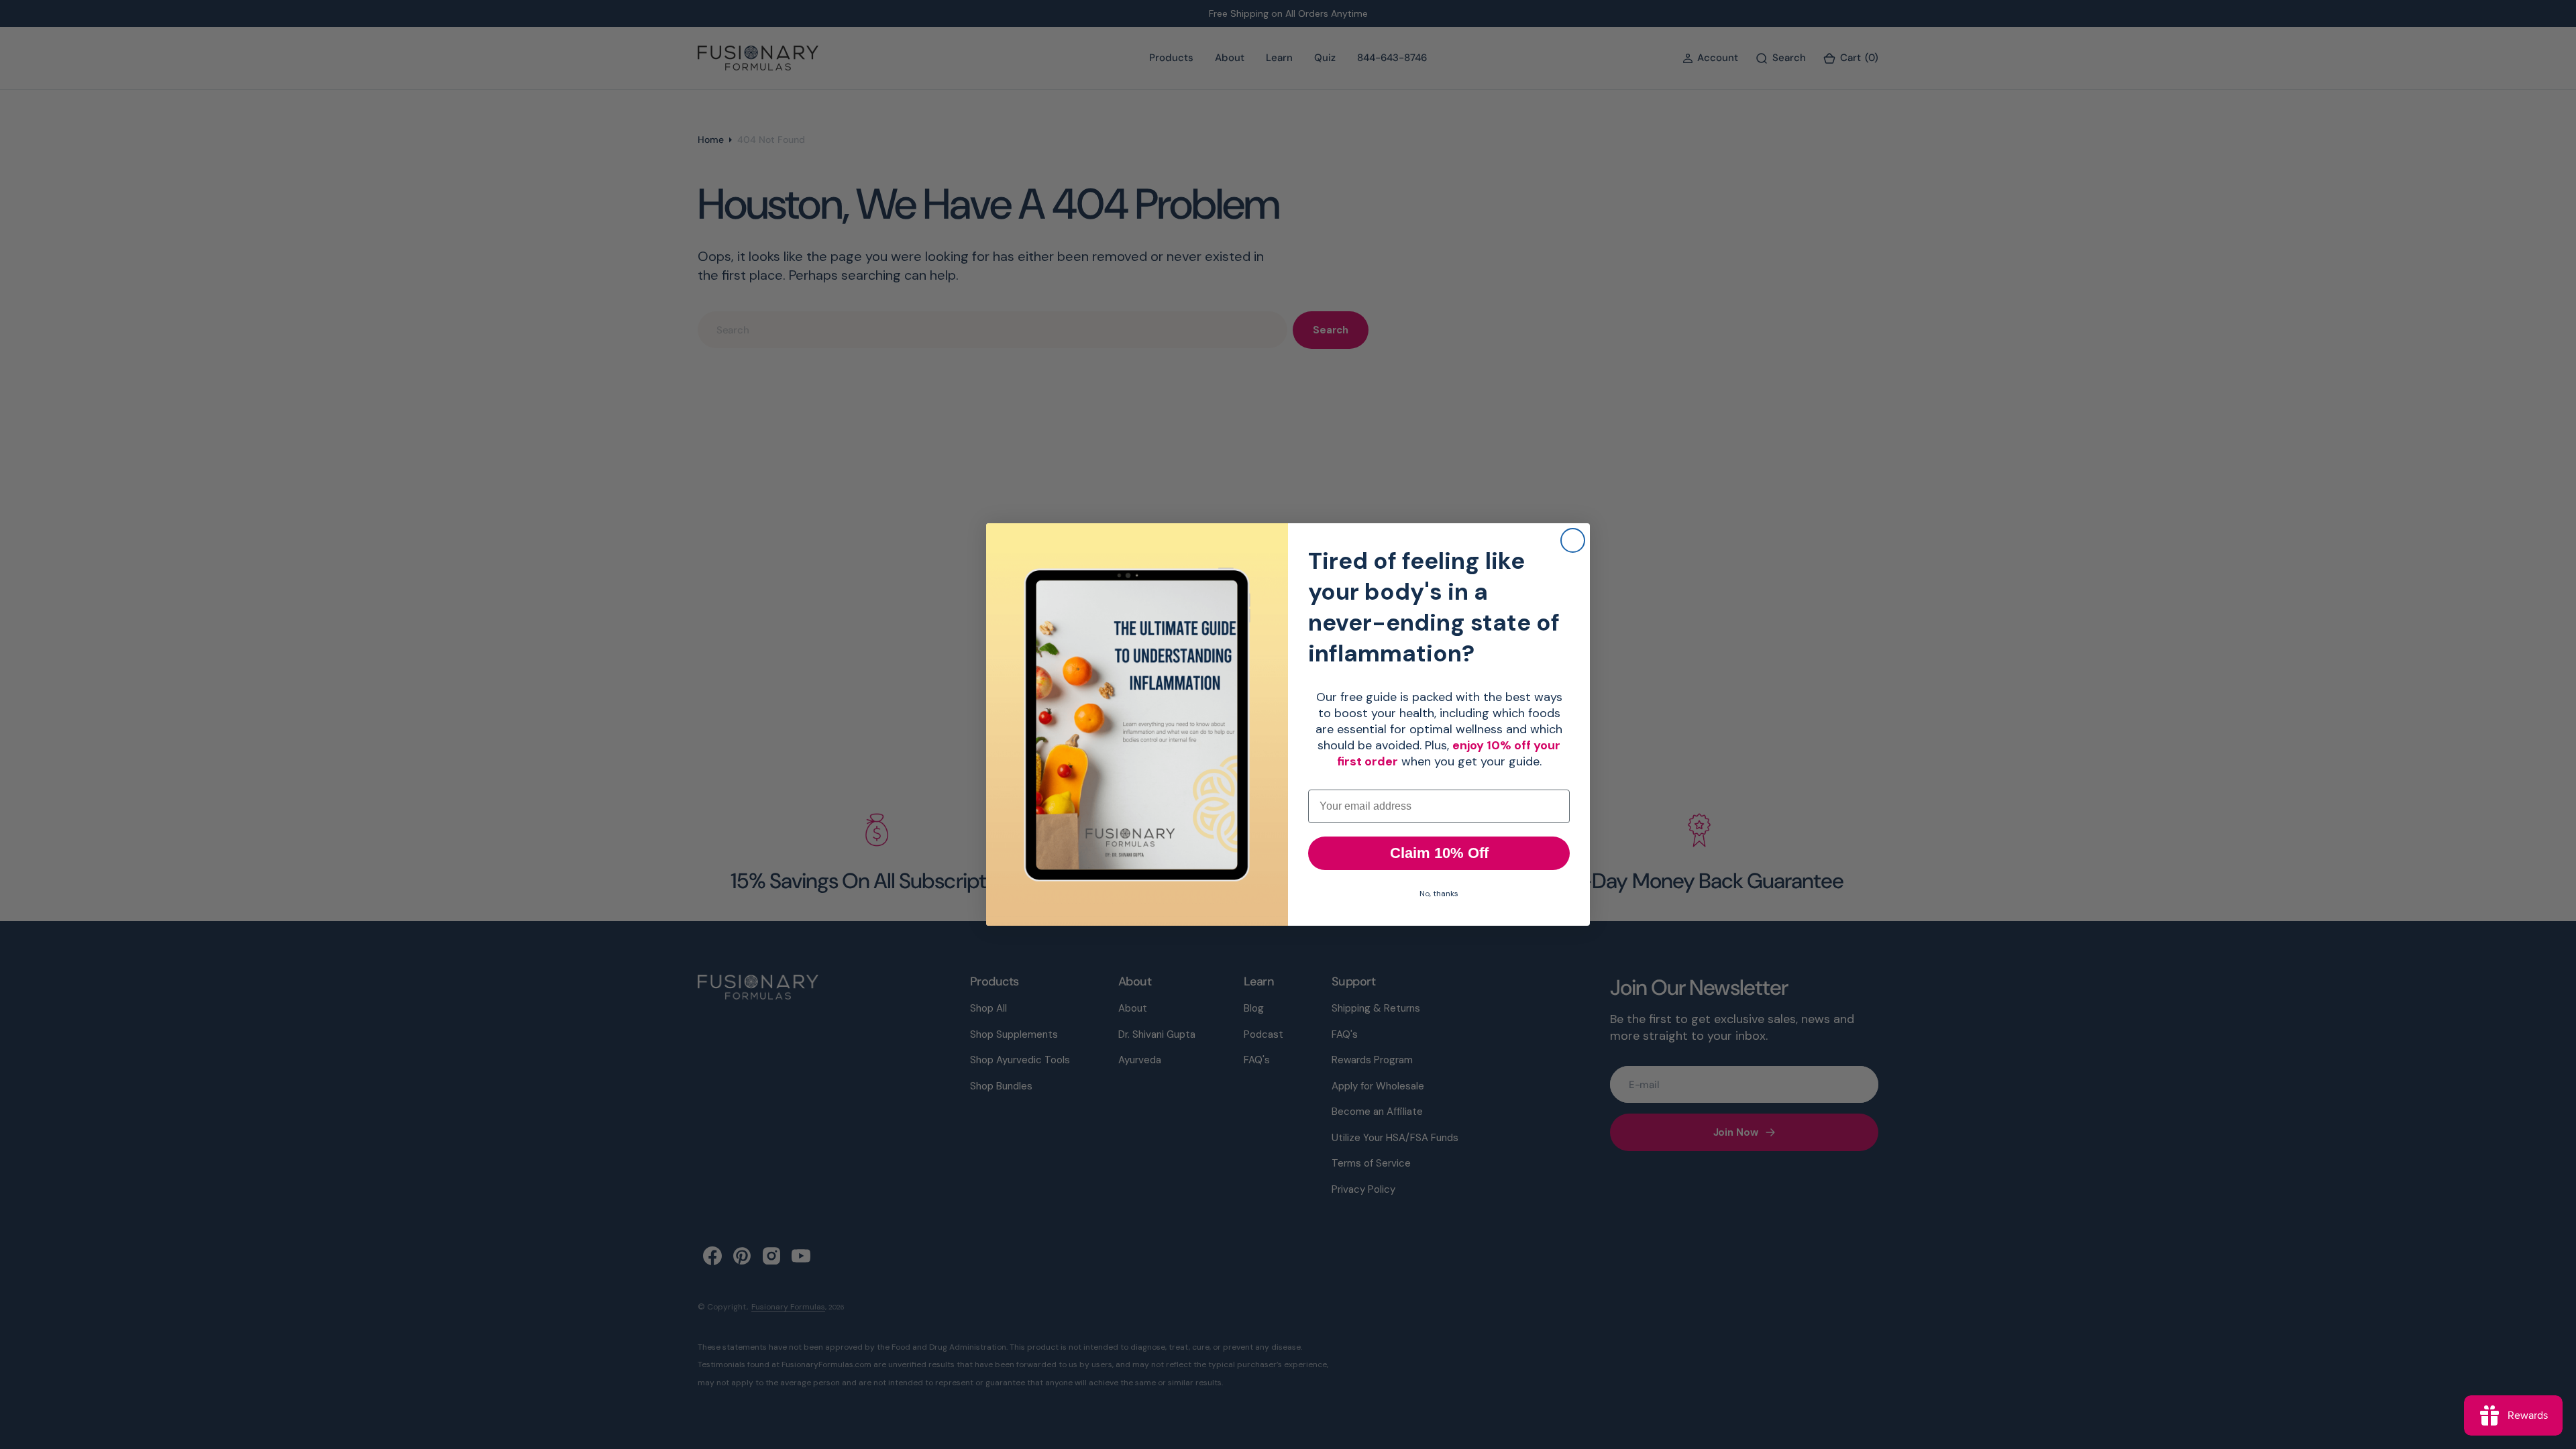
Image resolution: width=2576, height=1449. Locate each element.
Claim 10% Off (1439, 853)
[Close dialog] (1573, 540)
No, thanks (1439, 894)
